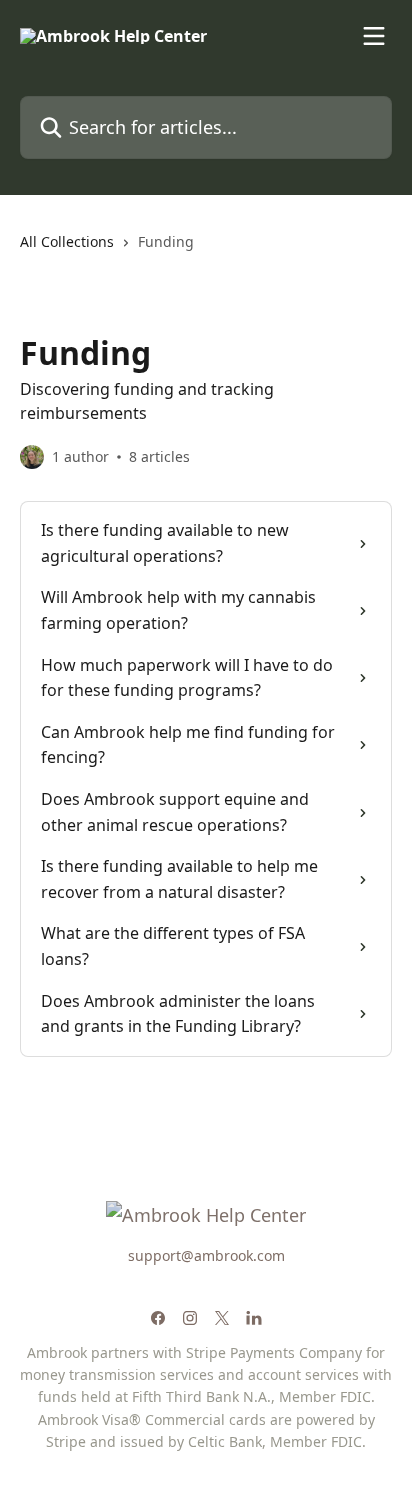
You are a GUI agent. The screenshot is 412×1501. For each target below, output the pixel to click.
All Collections (67, 241)
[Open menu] (374, 36)
